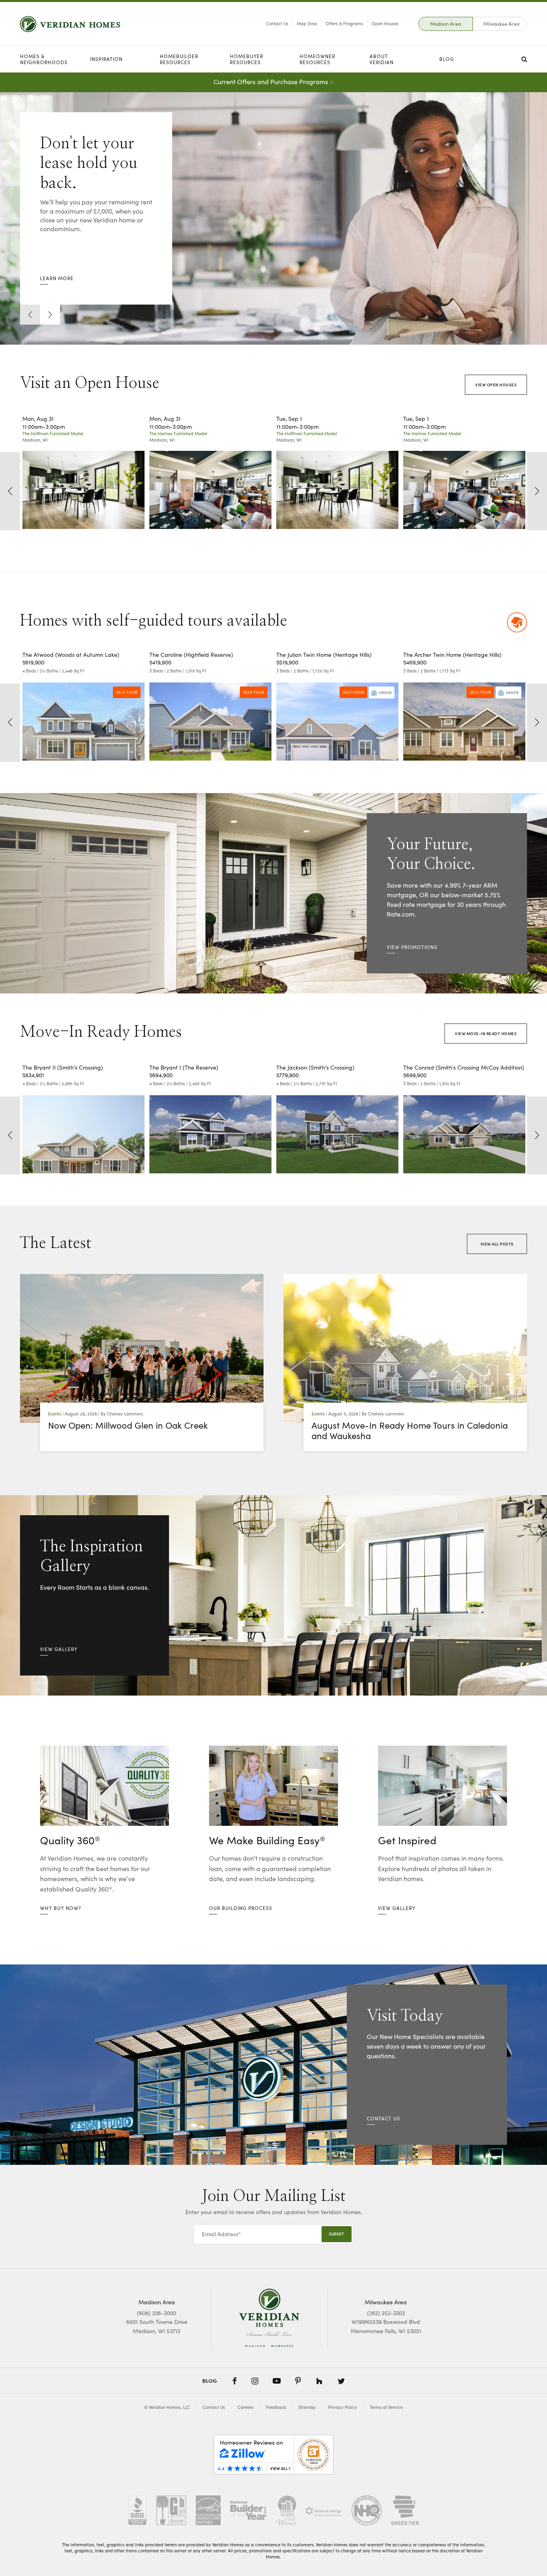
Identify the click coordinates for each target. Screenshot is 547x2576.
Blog (447, 59)
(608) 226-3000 (157, 2313)
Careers (245, 2407)
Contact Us (277, 23)
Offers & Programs (344, 23)
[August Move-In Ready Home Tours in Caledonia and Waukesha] (405, 1348)
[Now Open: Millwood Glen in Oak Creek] (142, 1348)
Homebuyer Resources (246, 59)
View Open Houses (496, 385)
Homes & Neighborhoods (44, 59)
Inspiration (106, 59)
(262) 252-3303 (386, 2313)
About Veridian (382, 59)
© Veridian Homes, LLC (167, 2407)
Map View (307, 23)
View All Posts (497, 1244)
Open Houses (385, 23)
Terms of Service (386, 2407)
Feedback (276, 2407)
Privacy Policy (343, 2407)
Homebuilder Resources (179, 59)
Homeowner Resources (317, 59)
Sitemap (307, 2407)
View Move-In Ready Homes (486, 1034)
